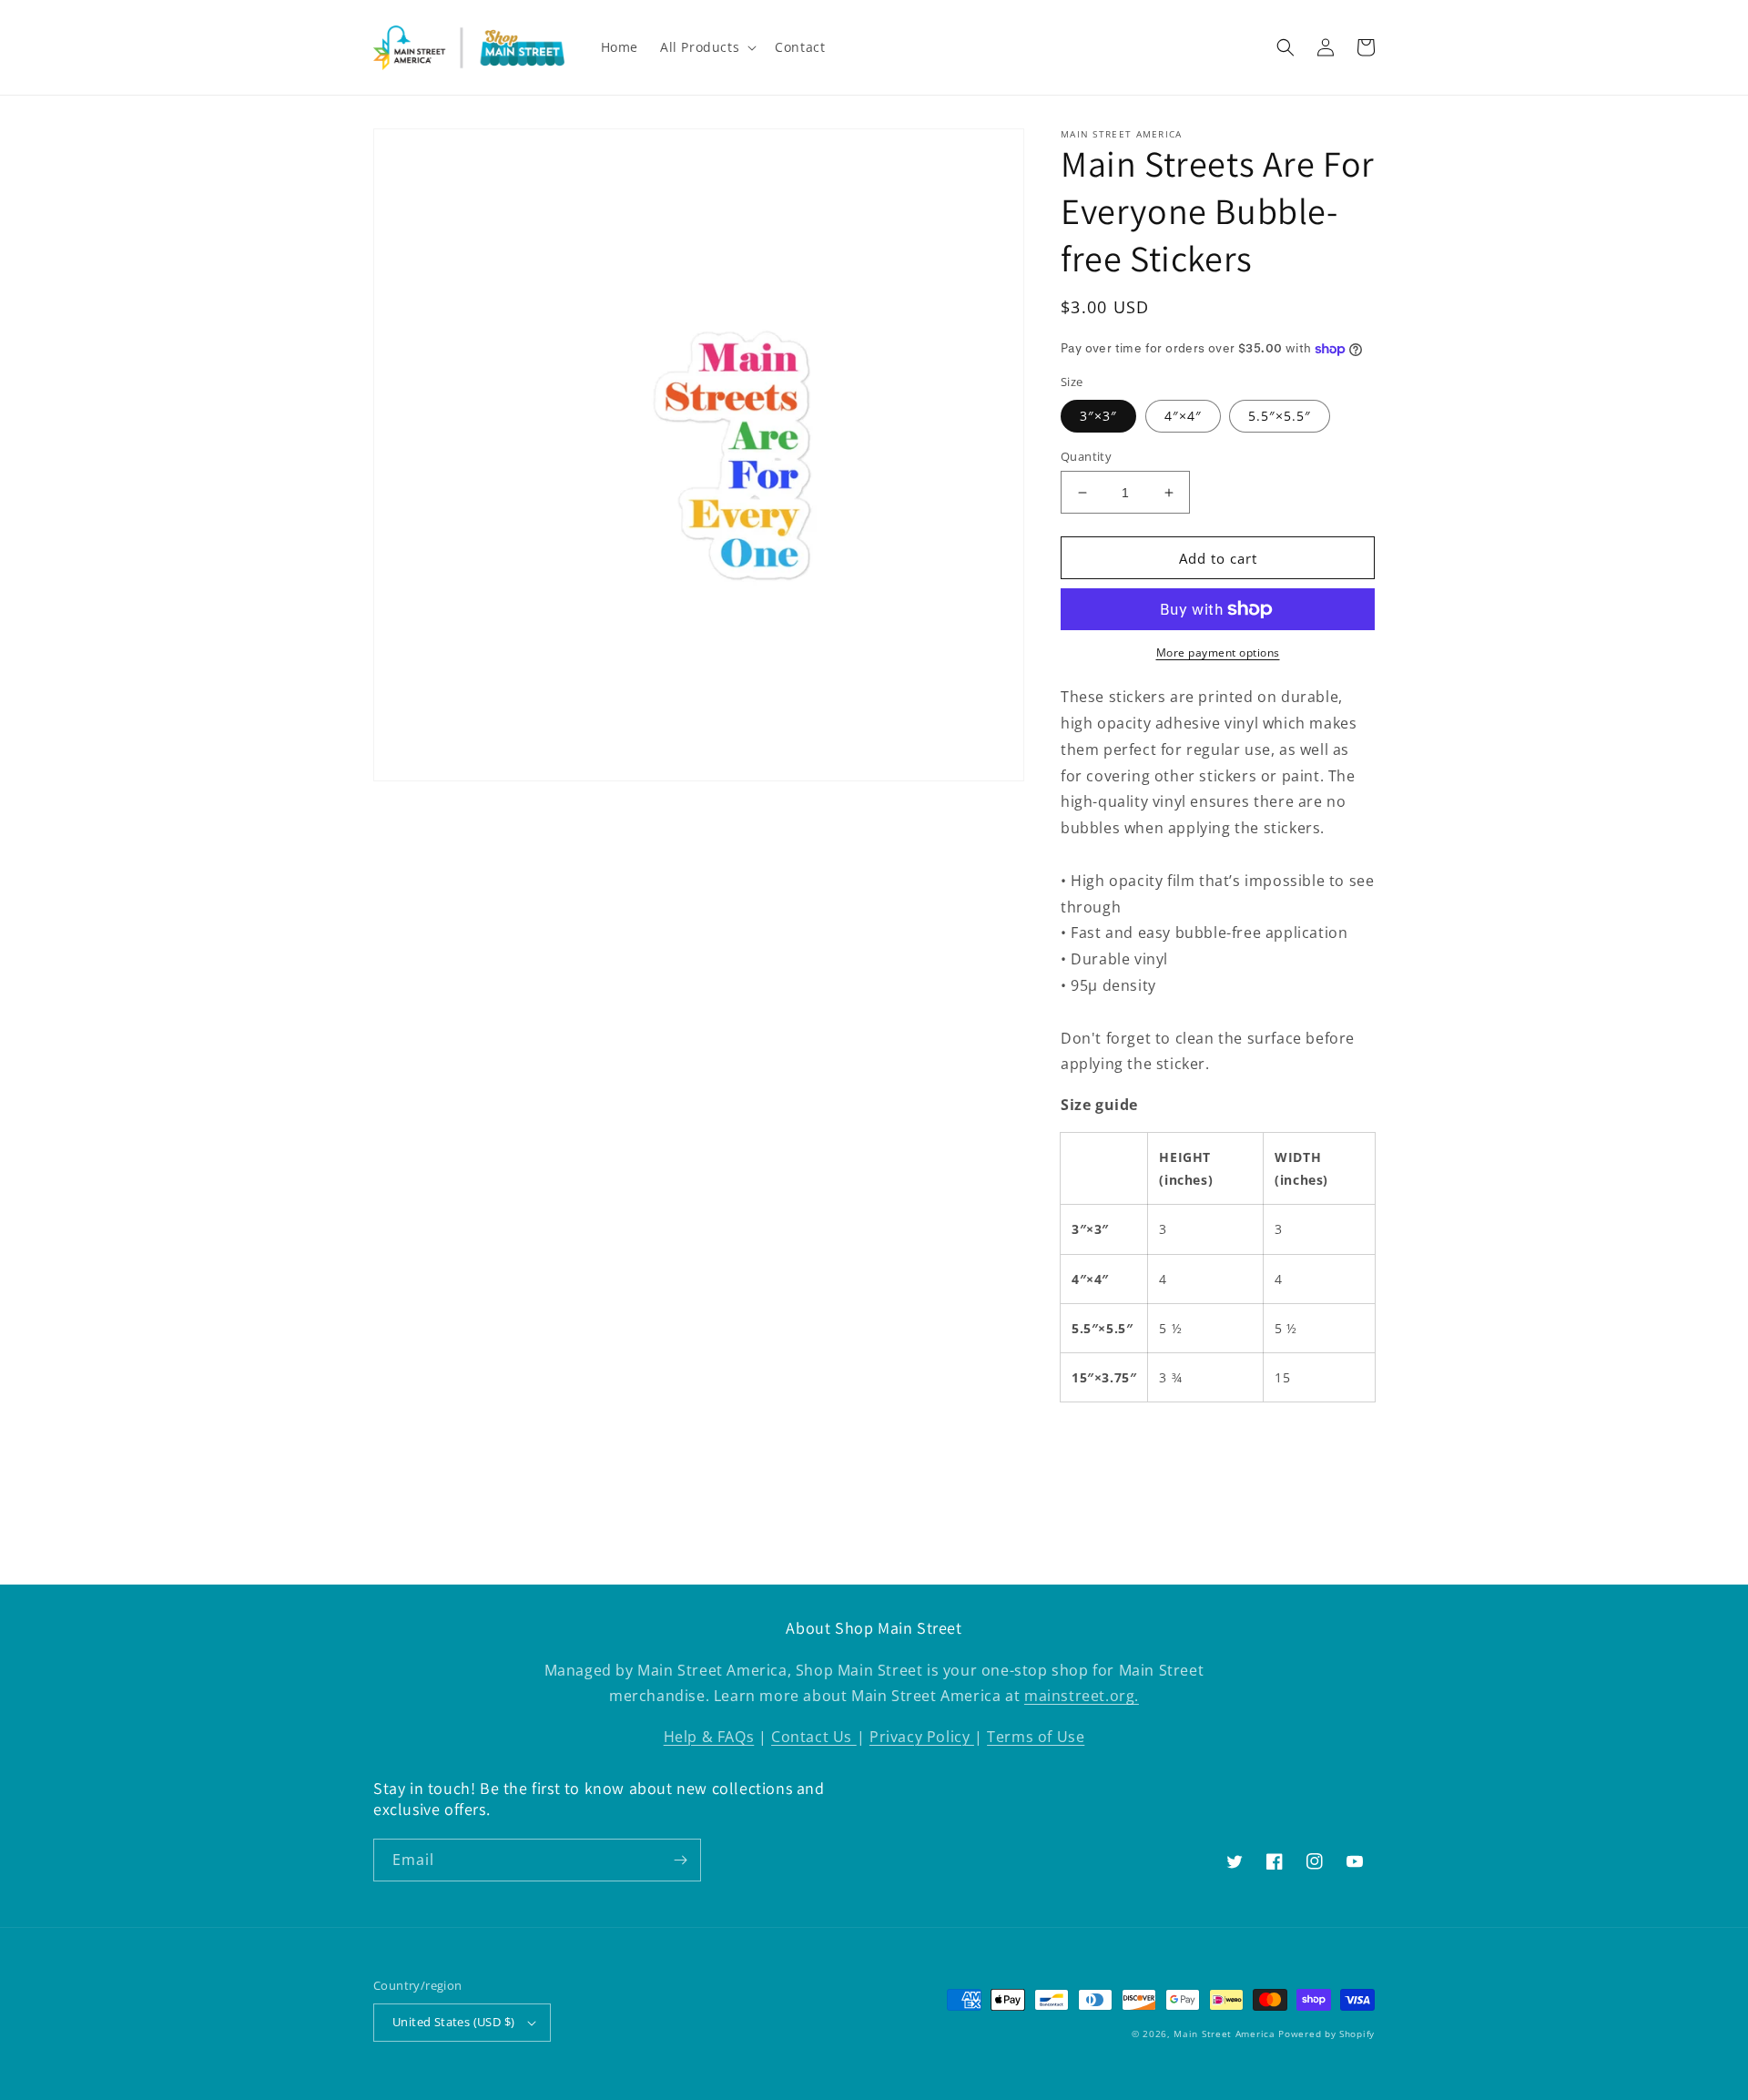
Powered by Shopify (1326, 2034)
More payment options (1218, 652)
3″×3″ (1098, 416)
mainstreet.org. (1082, 1696)
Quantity (1086, 456)
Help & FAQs (709, 1737)
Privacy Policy (922, 1737)
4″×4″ (1183, 416)
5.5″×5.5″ (1280, 416)
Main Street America (1224, 2034)
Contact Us (814, 1737)
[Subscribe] (680, 1860)
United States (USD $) (453, 2022)
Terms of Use (1036, 1737)
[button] (706, 47)
